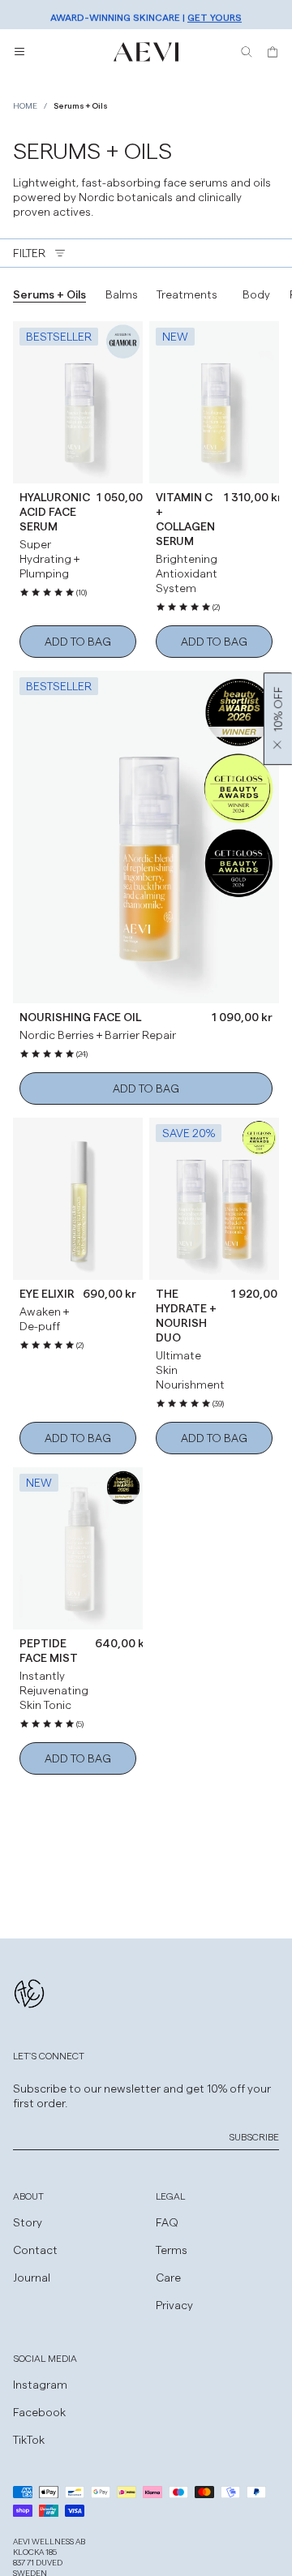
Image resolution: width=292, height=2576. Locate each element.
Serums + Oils (81, 105)
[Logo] (146, 52)
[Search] (247, 52)
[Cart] (273, 52)
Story (28, 2222)
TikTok (29, 2439)
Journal (32, 2277)
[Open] (19, 52)
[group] (49, 294)
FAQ (167, 2222)
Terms (172, 2250)
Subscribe (254, 2136)
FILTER (29, 253)
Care (168, 2277)
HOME (25, 105)
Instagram (40, 2384)
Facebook (39, 2412)
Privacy (174, 2305)
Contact (35, 2250)
